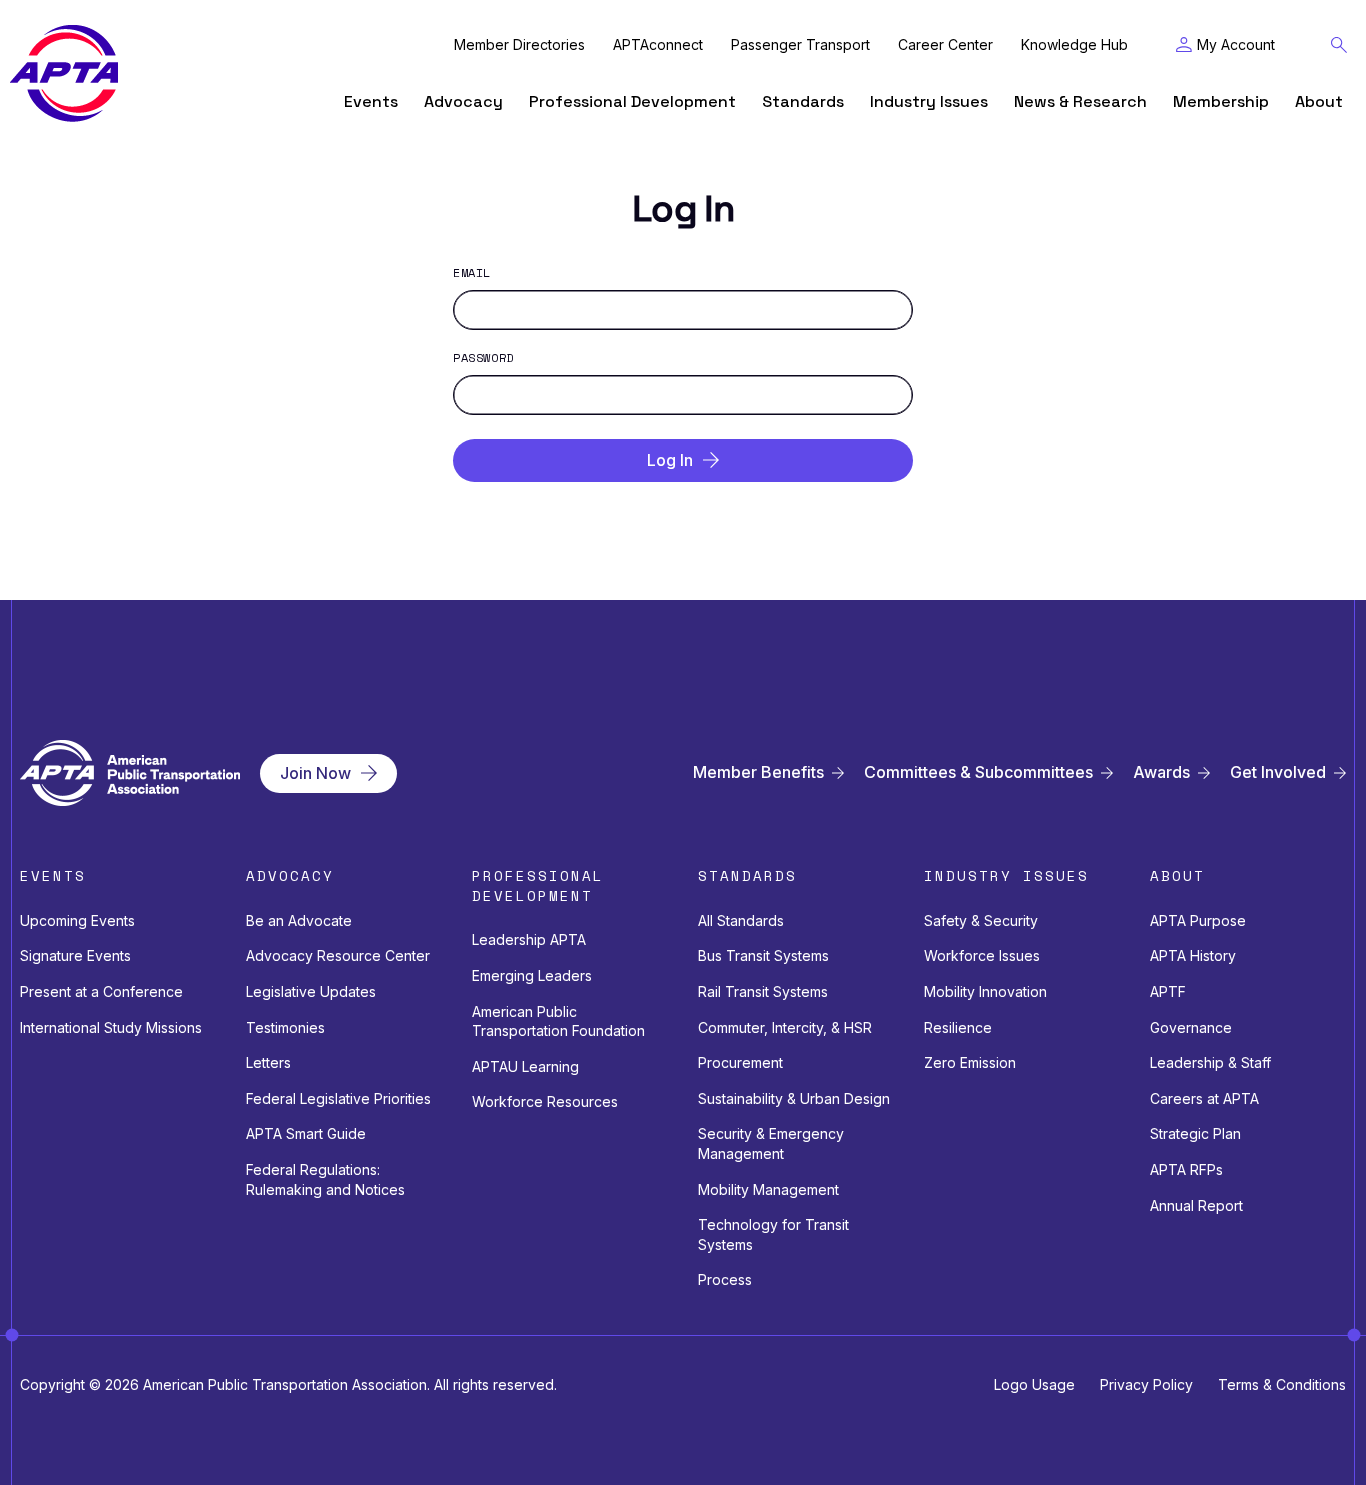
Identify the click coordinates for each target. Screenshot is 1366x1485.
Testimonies (285, 1027)
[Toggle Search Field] (1339, 45)
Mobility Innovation (985, 991)
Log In (670, 460)
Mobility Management (768, 1189)
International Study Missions (111, 1027)
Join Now (315, 773)
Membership (1221, 101)
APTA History (1193, 955)
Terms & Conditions (1282, 1384)
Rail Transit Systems (763, 991)
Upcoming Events (77, 920)
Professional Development (632, 101)
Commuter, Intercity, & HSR (785, 1027)
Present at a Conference (101, 991)
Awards (1161, 772)
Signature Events (75, 955)
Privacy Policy (1146, 1384)
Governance (1191, 1027)
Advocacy (463, 101)
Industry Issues (929, 101)
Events (371, 101)
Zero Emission (970, 1062)
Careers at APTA (1204, 1098)
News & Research (1080, 101)
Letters (268, 1062)
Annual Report (1196, 1205)
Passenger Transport (800, 45)
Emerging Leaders (532, 975)
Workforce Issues (982, 955)
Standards (803, 101)
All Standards (741, 920)
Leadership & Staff (1210, 1062)
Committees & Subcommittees (978, 772)
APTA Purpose (1198, 920)
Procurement (740, 1062)
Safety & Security (981, 920)
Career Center (945, 45)
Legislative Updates (311, 991)
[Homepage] (64, 73)
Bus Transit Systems (763, 955)
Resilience (958, 1027)
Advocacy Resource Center (338, 955)
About (1319, 101)
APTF (1168, 991)
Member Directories (519, 45)
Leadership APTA (529, 939)
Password (483, 358)
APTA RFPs (1186, 1169)
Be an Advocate (299, 920)
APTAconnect (658, 45)
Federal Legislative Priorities (338, 1098)
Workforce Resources (545, 1101)
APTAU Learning (525, 1066)
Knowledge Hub (1074, 45)
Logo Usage (1034, 1384)
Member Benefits (758, 772)
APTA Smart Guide (306, 1133)
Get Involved (1278, 772)
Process (725, 1279)
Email (472, 273)
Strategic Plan (1195, 1133)
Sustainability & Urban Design (794, 1098)
